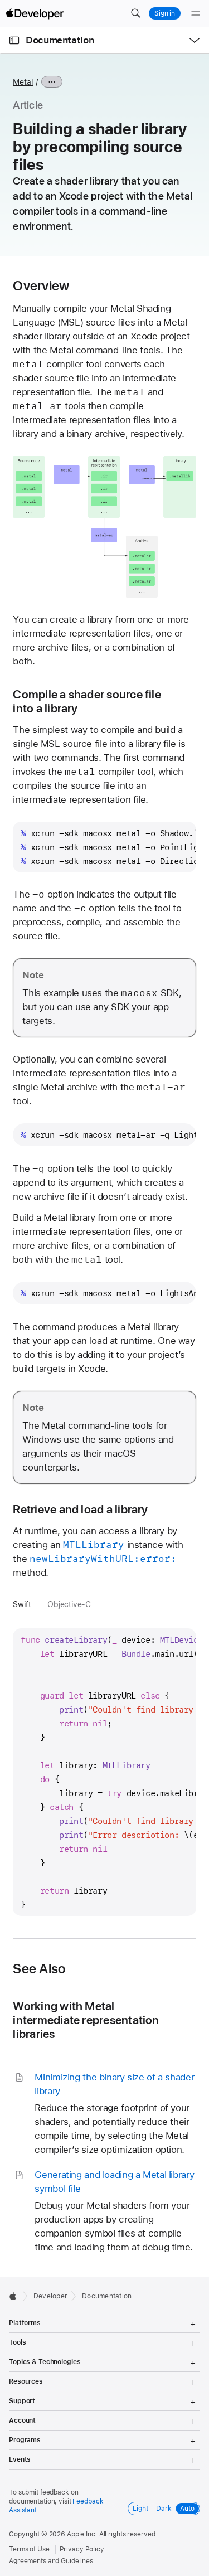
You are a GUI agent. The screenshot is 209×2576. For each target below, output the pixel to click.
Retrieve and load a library (80, 1509)
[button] (135, 13)
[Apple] (16, 2296)
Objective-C (69, 1604)
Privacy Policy (82, 2549)
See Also (39, 1969)
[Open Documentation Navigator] (14, 40)
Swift (22, 1604)
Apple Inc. (82, 2534)
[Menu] (196, 13)
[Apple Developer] (35, 13)
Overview (41, 286)
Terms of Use (29, 2549)
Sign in (165, 13)
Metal (23, 82)
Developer (50, 2296)
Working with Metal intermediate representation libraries (86, 2020)
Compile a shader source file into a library (87, 701)
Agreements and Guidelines (51, 2561)
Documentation (60, 40)
